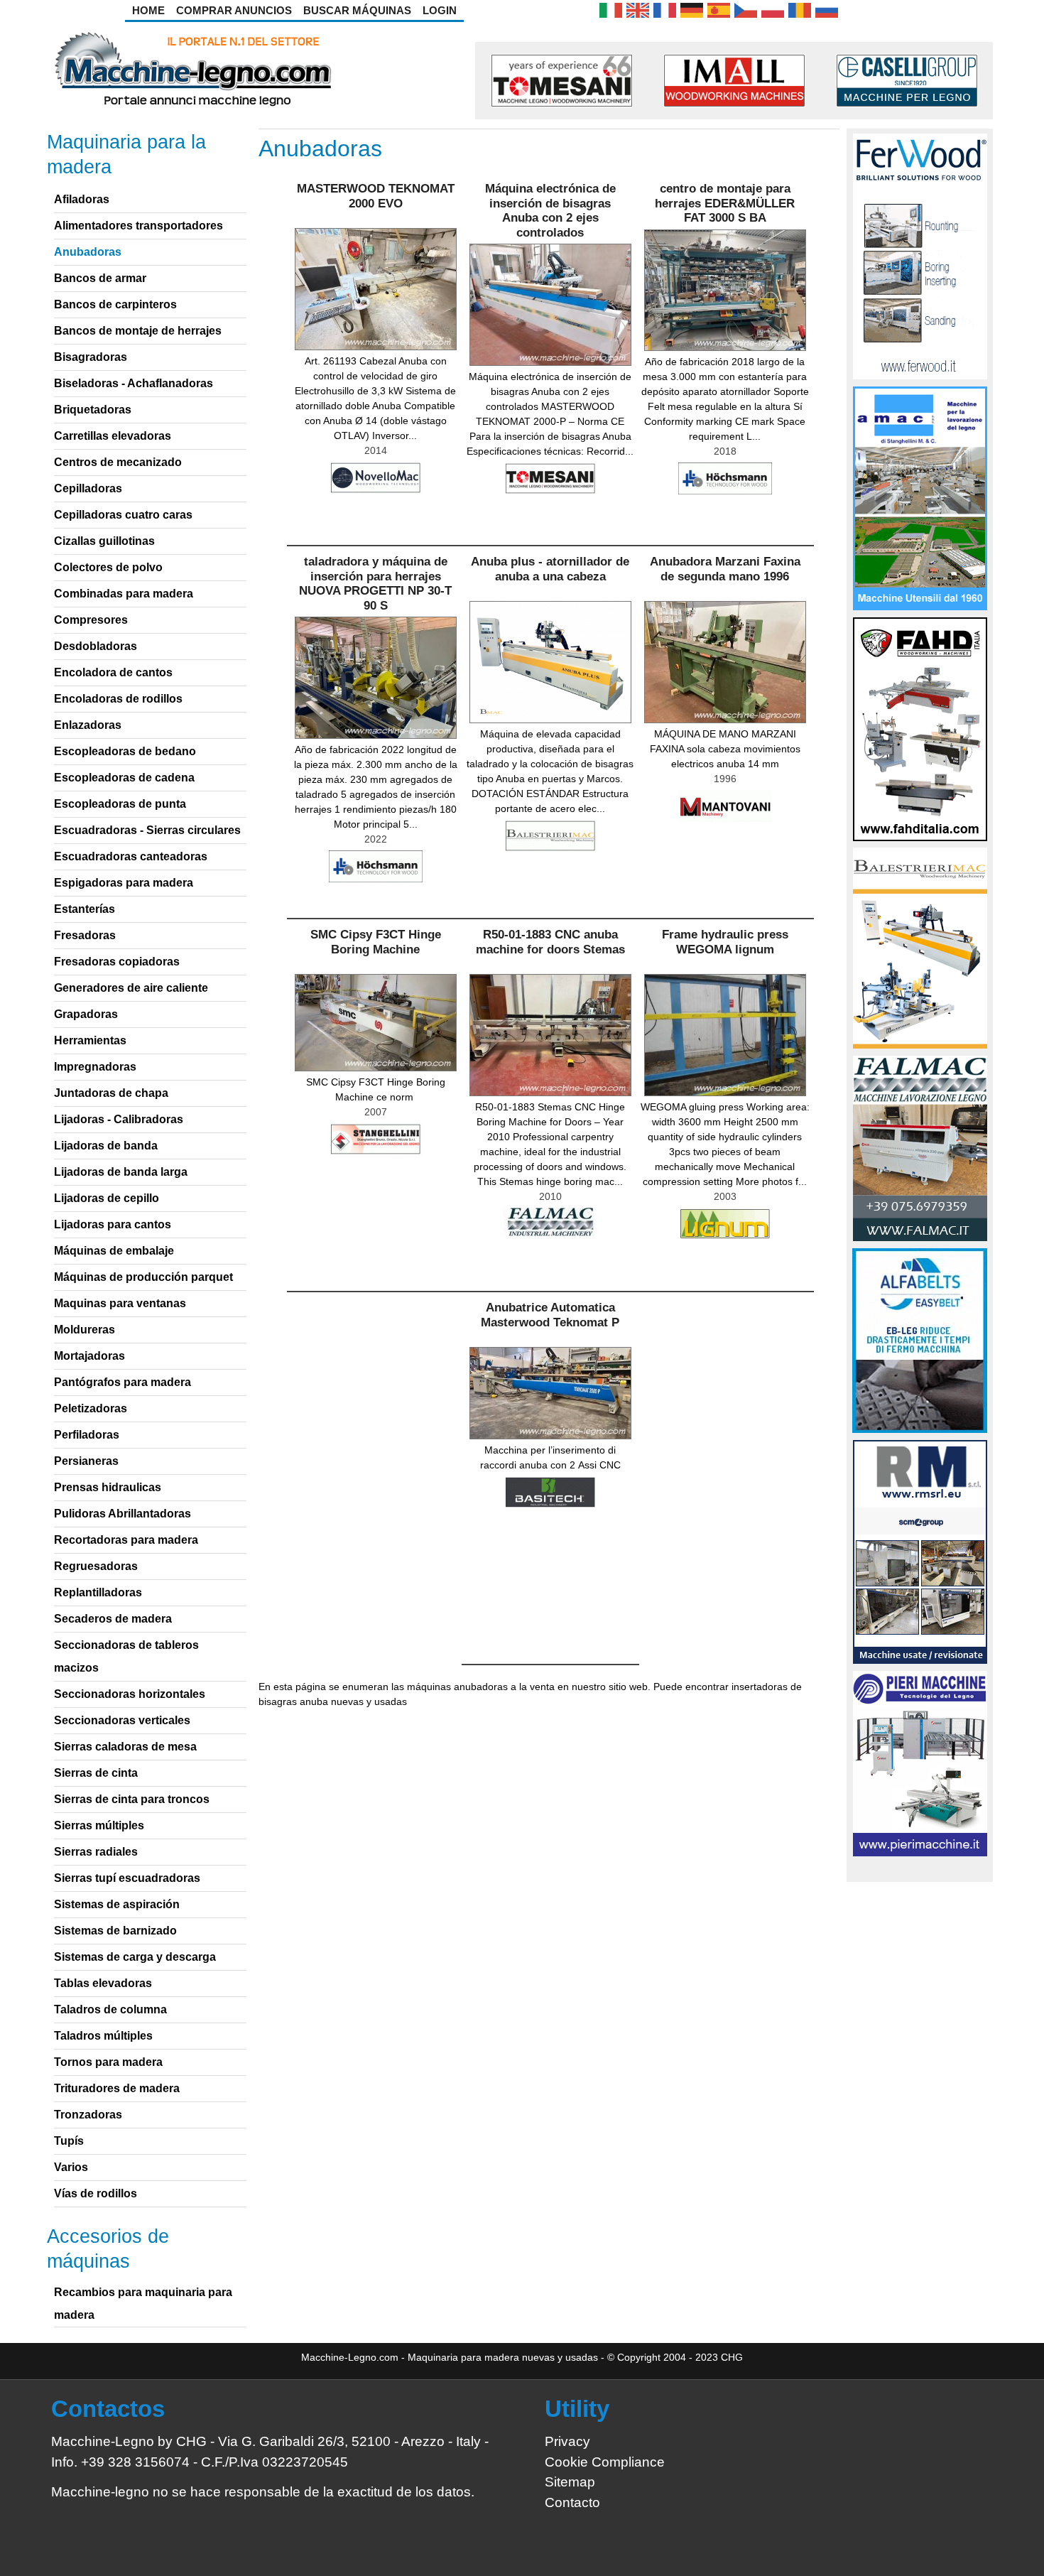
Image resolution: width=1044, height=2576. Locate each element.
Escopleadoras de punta (120, 804)
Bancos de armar (100, 278)
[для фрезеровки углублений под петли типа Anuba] (827, 9)
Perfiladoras (87, 1435)
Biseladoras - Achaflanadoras (134, 383)
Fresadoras (85, 935)
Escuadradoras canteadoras (131, 856)
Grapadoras (86, 1014)
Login (440, 10)
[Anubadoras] (719, 9)
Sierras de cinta (96, 1773)
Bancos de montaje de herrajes (138, 331)
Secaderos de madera (113, 1619)
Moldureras (85, 1330)
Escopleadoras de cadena (124, 778)
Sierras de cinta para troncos (132, 1799)
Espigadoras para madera (124, 883)
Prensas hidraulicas (108, 1487)
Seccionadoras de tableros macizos (126, 1656)
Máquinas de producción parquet (143, 1277)
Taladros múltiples (103, 2036)
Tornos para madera (108, 2062)
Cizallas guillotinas (104, 541)
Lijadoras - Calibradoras (119, 1119)
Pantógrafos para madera (123, 1382)
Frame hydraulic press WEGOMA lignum (725, 942)
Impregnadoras (95, 1067)
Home (148, 10)
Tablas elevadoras (103, 1983)
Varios (71, 2167)
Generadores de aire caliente (131, 988)
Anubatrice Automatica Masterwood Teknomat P (550, 1315)
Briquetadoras (93, 410)
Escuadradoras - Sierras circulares (147, 830)
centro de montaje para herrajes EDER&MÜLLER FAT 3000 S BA (725, 203)
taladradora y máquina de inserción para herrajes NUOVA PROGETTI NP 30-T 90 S (375, 583)
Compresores (91, 620)
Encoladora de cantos (113, 672)
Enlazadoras (88, 725)
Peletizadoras (91, 1408)
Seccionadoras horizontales (130, 1694)
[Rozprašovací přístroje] (746, 9)
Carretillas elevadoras (113, 436)
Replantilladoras (98, 1592)
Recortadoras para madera (126, 1540)
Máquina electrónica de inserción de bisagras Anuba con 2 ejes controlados (550, 210)
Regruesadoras (96, 1566)
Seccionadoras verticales (122, 1720)
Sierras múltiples (99, 1825)
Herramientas (90, 1040)
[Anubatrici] (611, 9)
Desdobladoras (96, 646)
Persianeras (86, 1461)
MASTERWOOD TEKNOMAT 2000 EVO (376, 196)
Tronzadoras (88, 2115)
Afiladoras (82, 199)
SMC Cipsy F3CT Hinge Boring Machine (376, 942)
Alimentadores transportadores (138, 226)
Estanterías (85, 909)
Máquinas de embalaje (114, 1251)
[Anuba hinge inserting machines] (638, 9)
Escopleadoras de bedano (125, 751)
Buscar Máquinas (357, 10)
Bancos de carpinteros (115, 304)
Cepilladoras (88, 488)
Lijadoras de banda (106, 1146)
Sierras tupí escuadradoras (127, 1878)
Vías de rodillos (96, 2193)
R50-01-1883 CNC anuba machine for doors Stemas (550, 942)
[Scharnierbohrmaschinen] (692, 9)
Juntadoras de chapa (111, 1093)
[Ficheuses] (665, 9)
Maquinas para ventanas (120, 1303)
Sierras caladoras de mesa (125, 1747)
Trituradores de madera (117, 2088)
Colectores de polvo (108, 567)
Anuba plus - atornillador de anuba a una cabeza (550, 569)
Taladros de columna (110, 2009)
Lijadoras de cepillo (107, 1198)
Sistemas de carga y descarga (135, 1957)
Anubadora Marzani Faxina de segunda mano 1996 (725, 569)
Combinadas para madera (124, 594)
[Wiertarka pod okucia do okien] (773, 9)
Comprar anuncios (234, 10)
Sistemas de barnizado (115, 1931)
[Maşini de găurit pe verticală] (800, 9)
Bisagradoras (91, 357)
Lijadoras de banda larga (121, 1172)
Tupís (69, 2141)
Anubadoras (88, 252)
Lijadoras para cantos (113, 1224)
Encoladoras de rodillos (118, 699)
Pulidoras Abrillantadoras (123, 1514)
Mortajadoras (89, 1356)
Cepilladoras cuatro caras (123, 515)
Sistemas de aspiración (117, 1904)
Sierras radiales (96, 1852)
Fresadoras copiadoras (117, 962)
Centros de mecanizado (118, 462)
